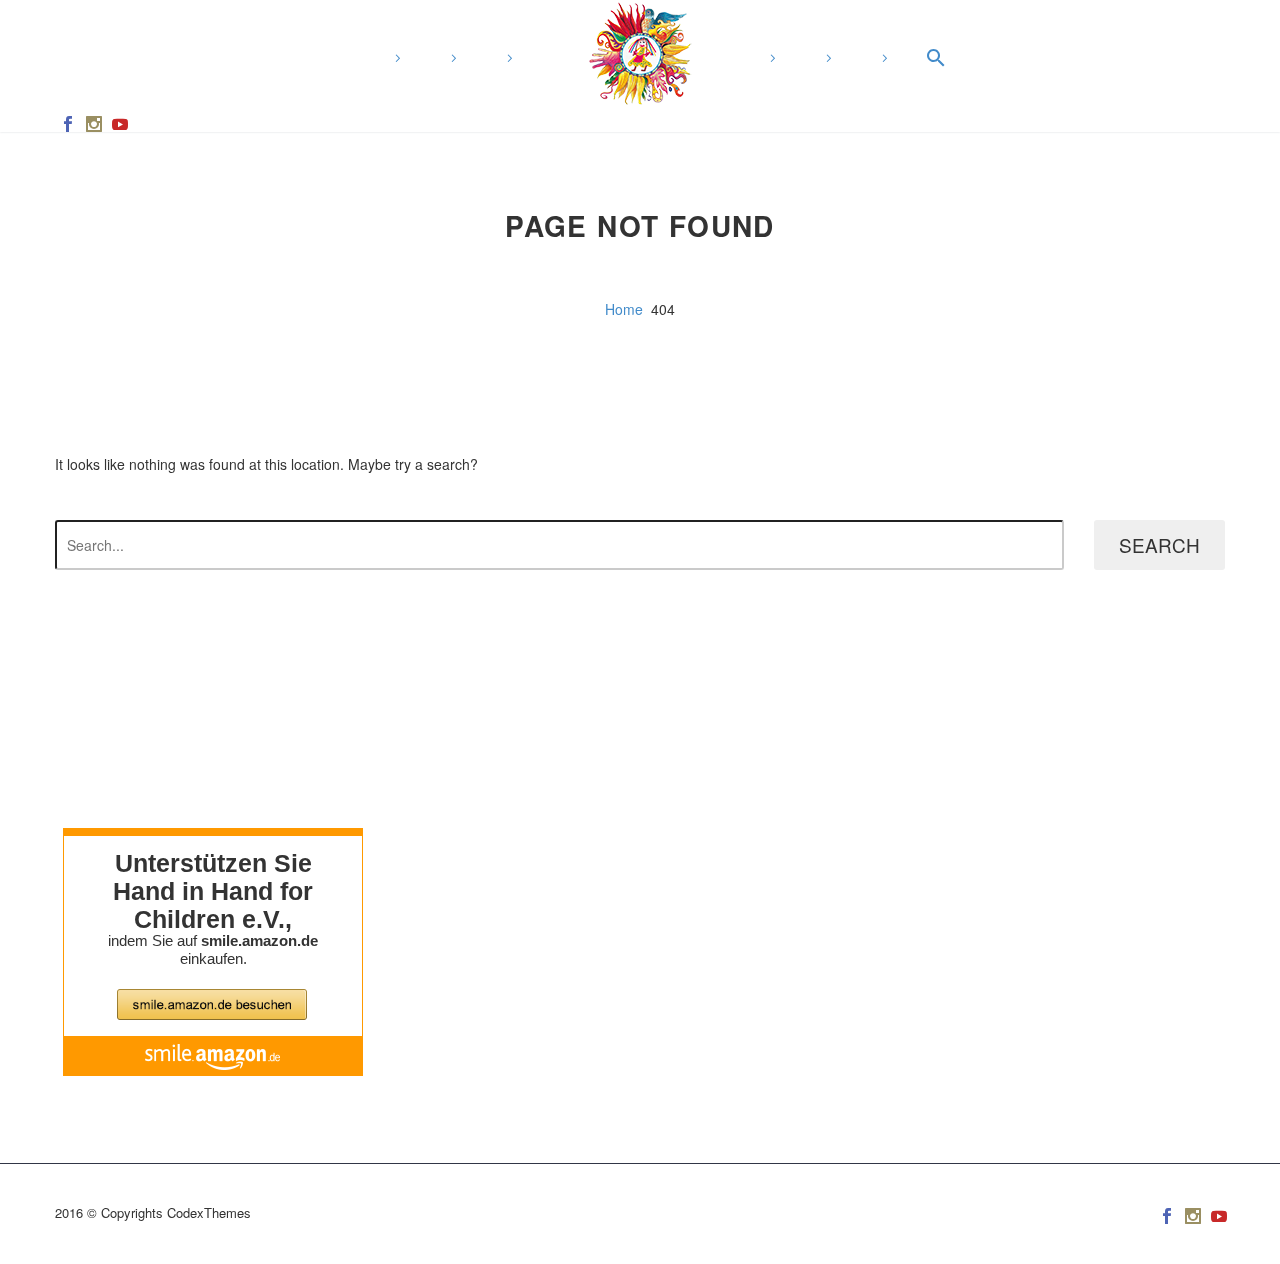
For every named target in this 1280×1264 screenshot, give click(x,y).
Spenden (884, 58)
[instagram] (94, 124)
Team (772, 58)
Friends (828, 58)
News (453, 58)
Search (1159, 544)
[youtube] (120, 124)
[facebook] (68, 124)
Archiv (509, 58)
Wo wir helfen (397, 58)
